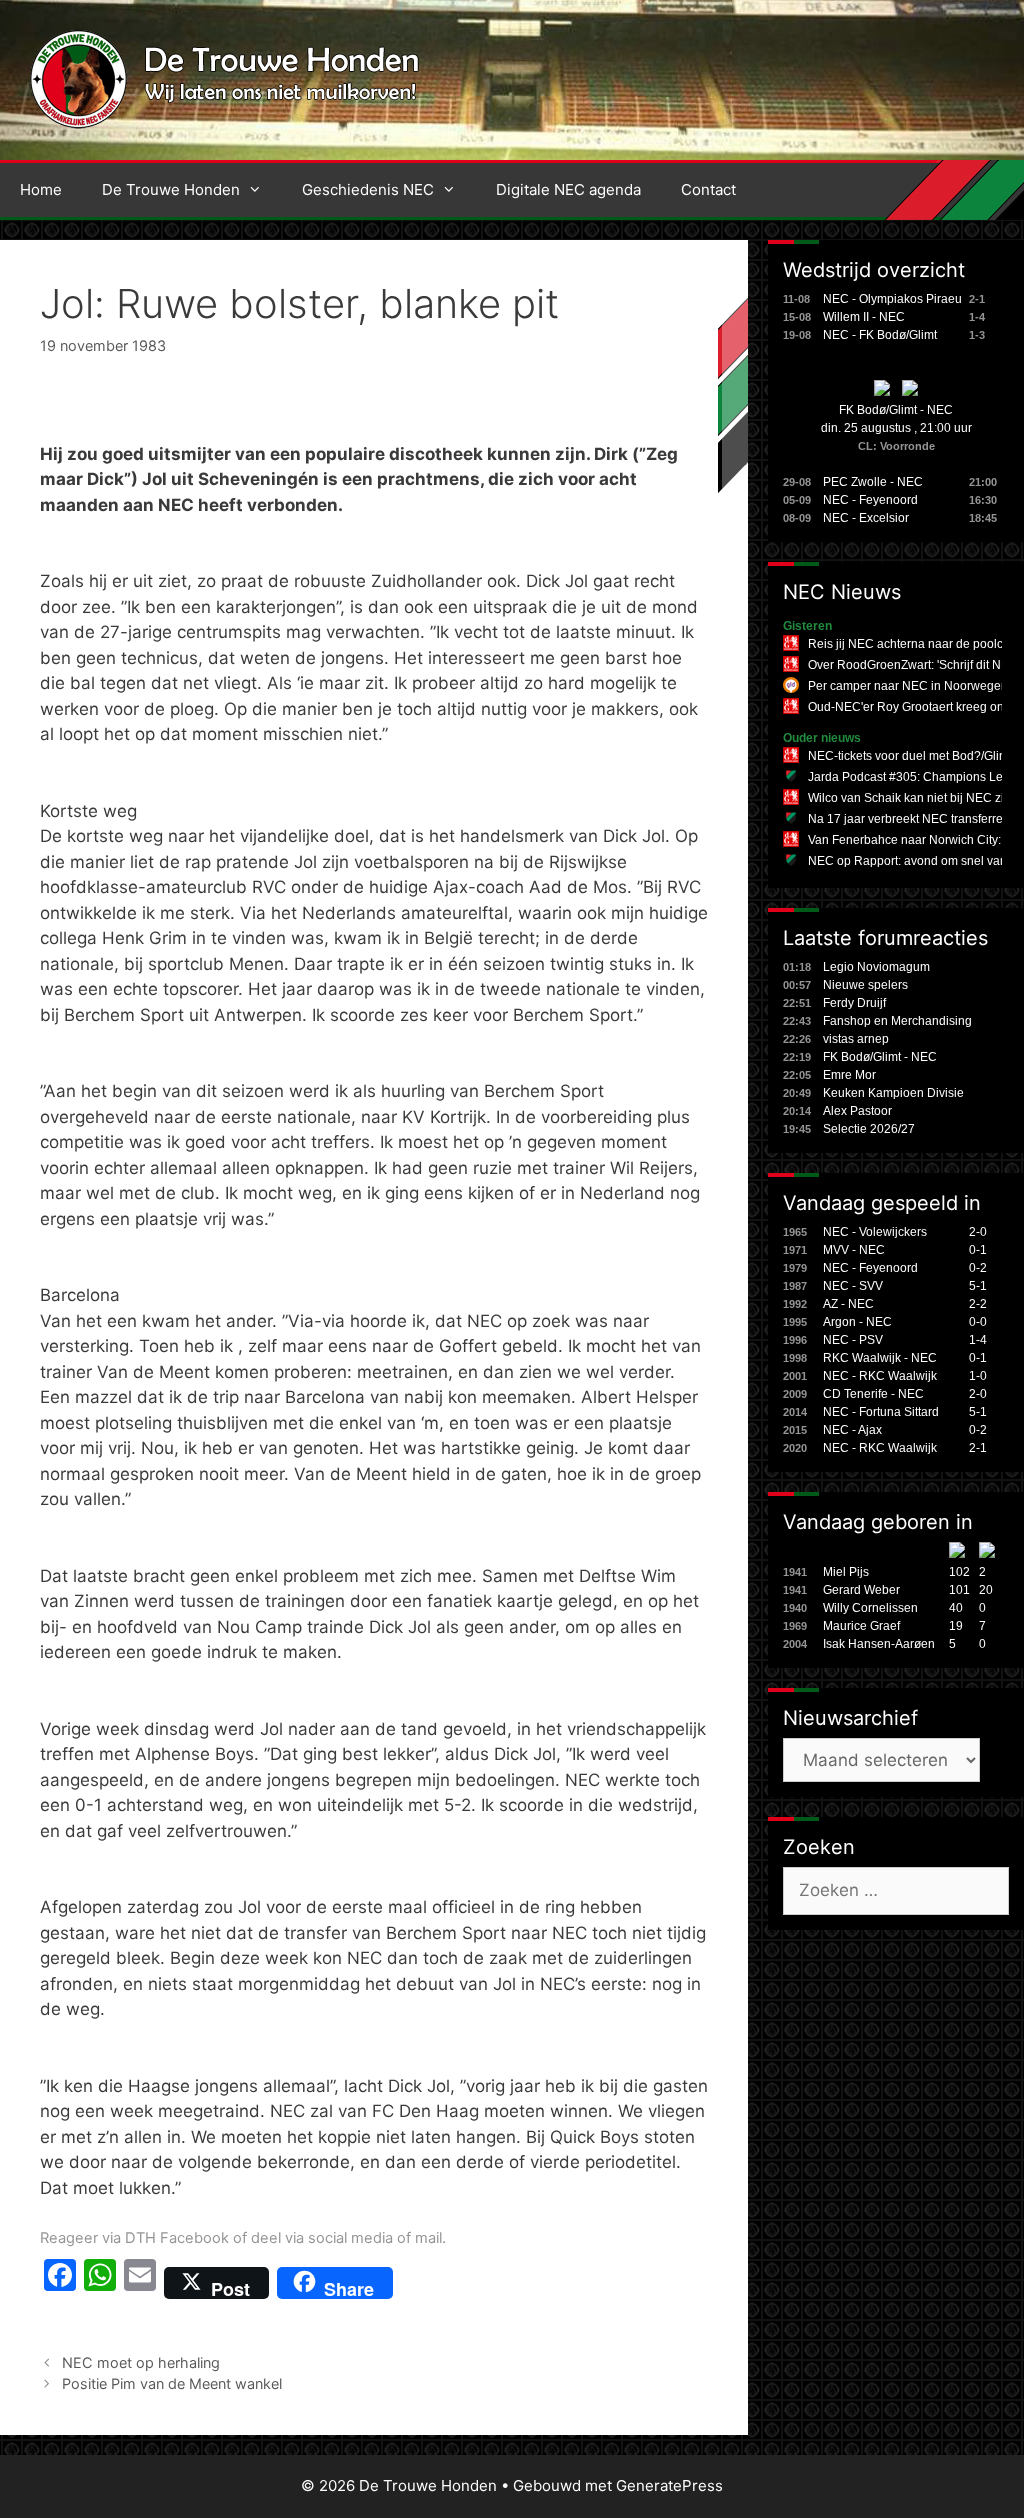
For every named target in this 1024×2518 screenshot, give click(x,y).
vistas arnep (856, 1039)
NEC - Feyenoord (870, 500)
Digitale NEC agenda (568, 189)
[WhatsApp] (100, 2283)
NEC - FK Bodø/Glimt (880, 335)
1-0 (978, 1376)
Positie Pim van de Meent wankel (172, 2383)
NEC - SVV (853, 1286)
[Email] (140, 2283)
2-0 (978, 1232)
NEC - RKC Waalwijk (880, 1376)
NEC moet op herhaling (141, 2362)
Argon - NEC (857, 1322)
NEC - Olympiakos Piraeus (895, 299)
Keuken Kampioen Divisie (893, 1093)
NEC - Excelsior (866, 518)
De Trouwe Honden (171, 189)
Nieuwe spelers (865, 985)
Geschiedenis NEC (368, 189)
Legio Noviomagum (876, 967)
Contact (708, 189)
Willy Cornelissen (870, 1608)
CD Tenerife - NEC (873, 1394)
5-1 (978, 1286)
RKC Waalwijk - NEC (880, 1358)
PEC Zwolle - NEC (873, 482)
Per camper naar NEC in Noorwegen (908, 686)
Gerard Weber (861, 1590)
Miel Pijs (846, 1572)
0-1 (978, 1250)
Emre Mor (849, 1075)
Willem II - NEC (864, 317)
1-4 (978, 1340)
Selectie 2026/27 (869, 1129)
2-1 (978, 1448)
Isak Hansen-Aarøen (879, 1644)
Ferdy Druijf (854, 1003)
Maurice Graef (861, 1626)
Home (41, 189)
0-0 (978, 1322)
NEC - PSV (853, 1340)
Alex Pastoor (857, 1111)
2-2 (978, 1304)
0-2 (978, 1268)
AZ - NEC (848, 1304)
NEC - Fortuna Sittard (881, 1412)
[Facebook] (60, 2283)
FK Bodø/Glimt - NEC (896, 410)
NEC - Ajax (852, 1430)
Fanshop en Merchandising (897, 1021)
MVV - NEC (854, 1250)
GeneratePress (669, 2485)
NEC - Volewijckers (875, 1232)
